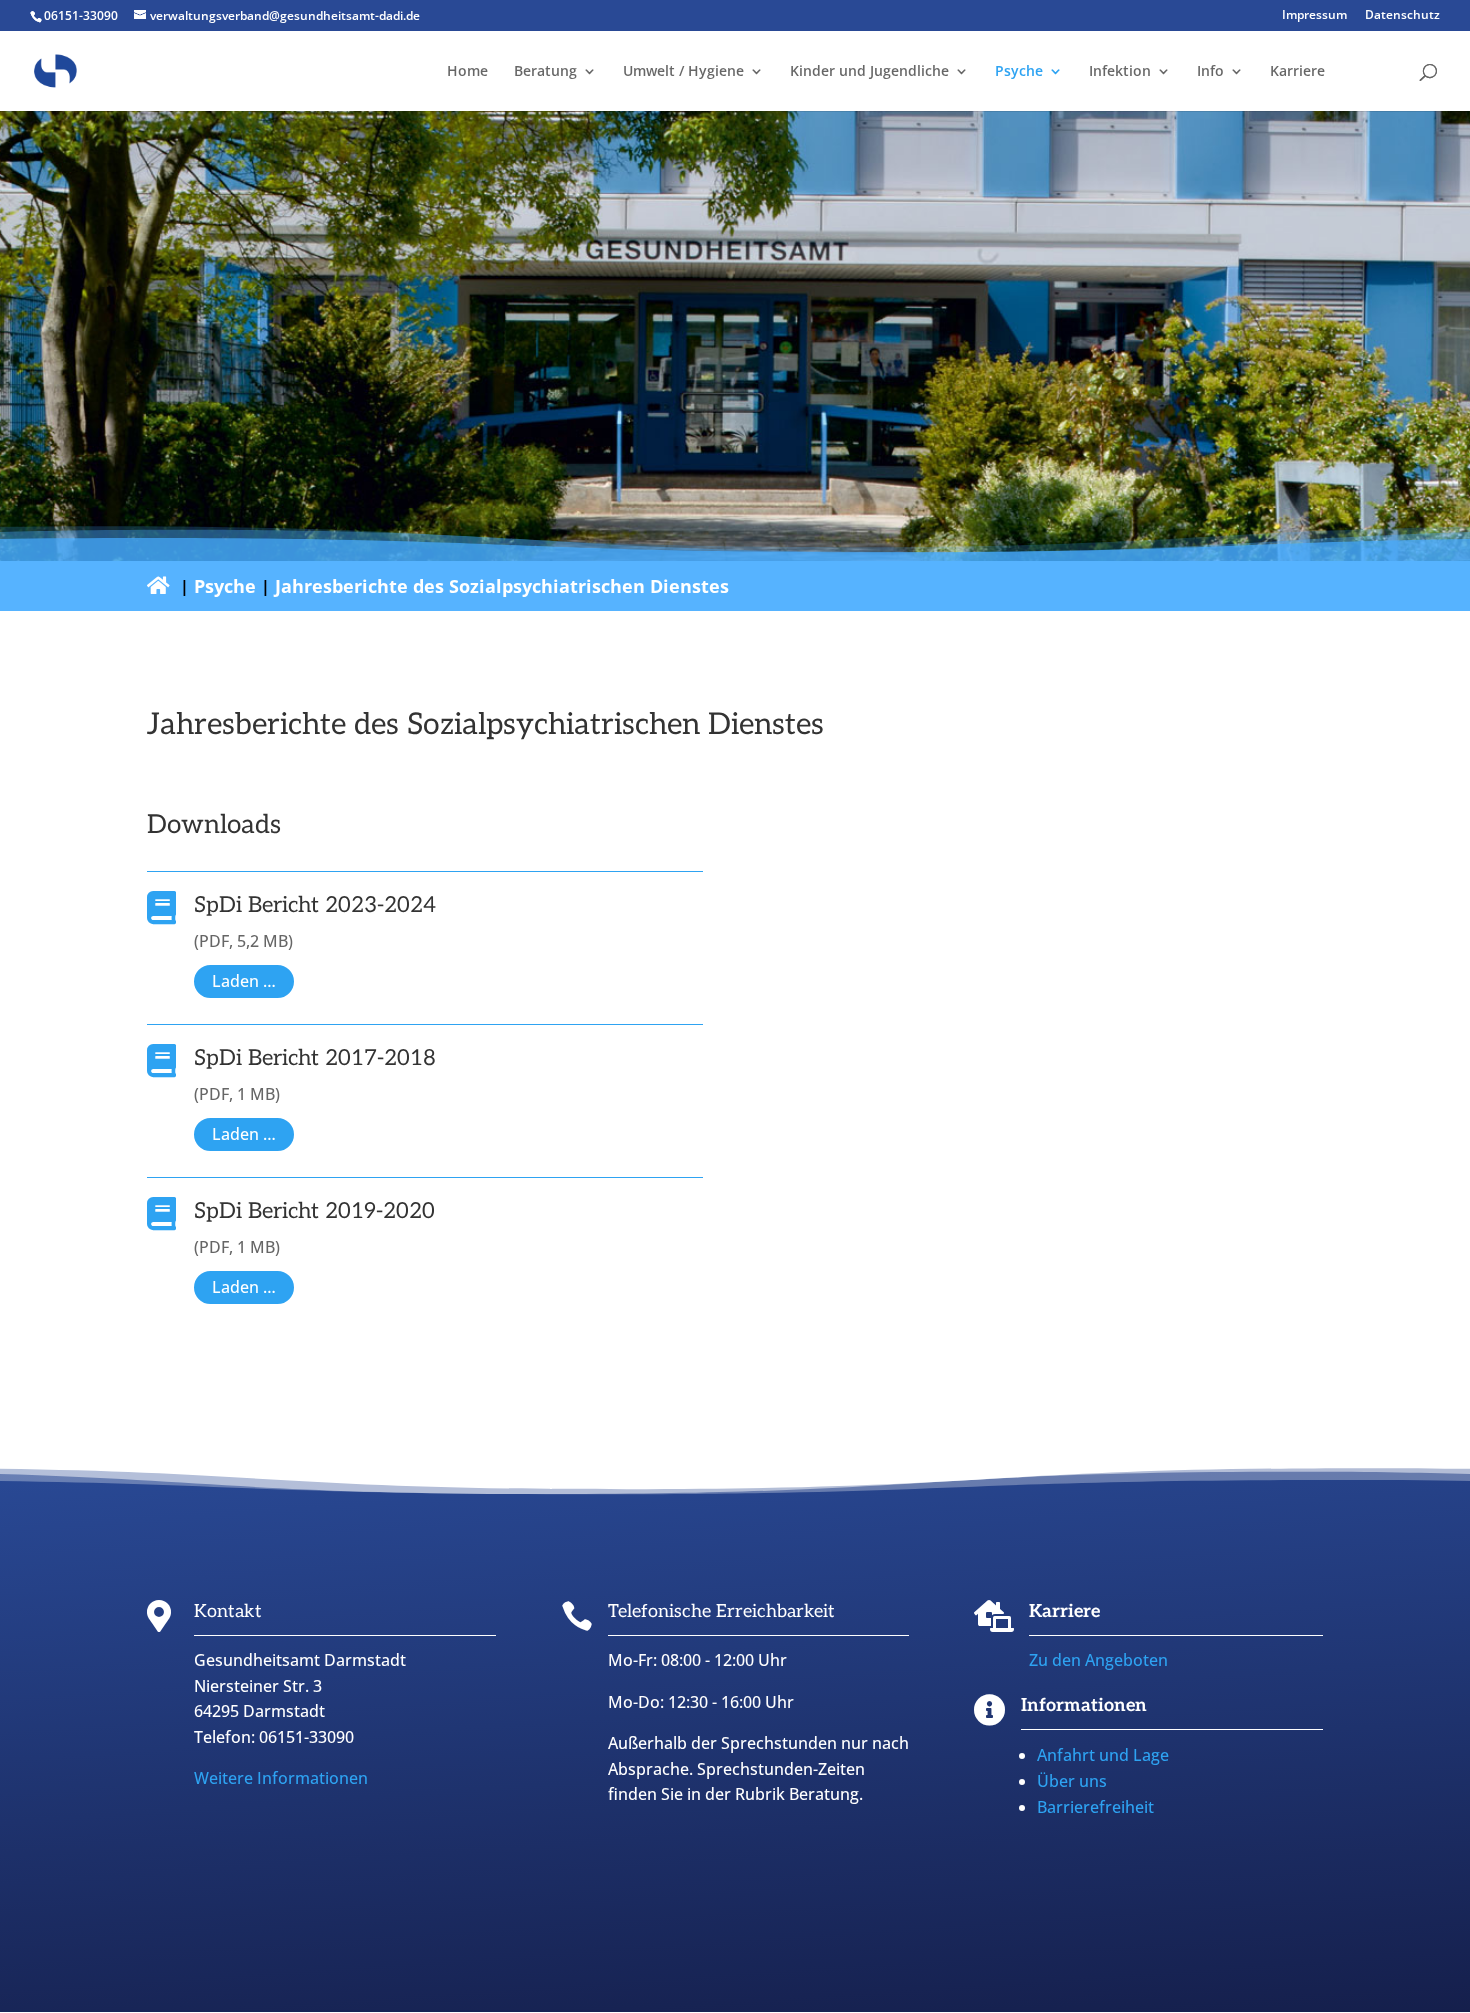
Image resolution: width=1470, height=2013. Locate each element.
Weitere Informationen (281, 1778)
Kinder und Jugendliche (869, 72)
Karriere (1297, 72)
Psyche (1019, 72)
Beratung (545, 72)
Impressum (1314, 16)
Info (1210, 72)
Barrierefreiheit (1095, 1807)
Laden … (244, 981)
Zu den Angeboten (1098, 1660)
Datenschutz (1402, 16)
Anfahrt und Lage (1103, 1755)
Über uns (1072, 1781)
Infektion (1120, 72)
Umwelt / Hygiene (683, 72)
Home (467, 72)
